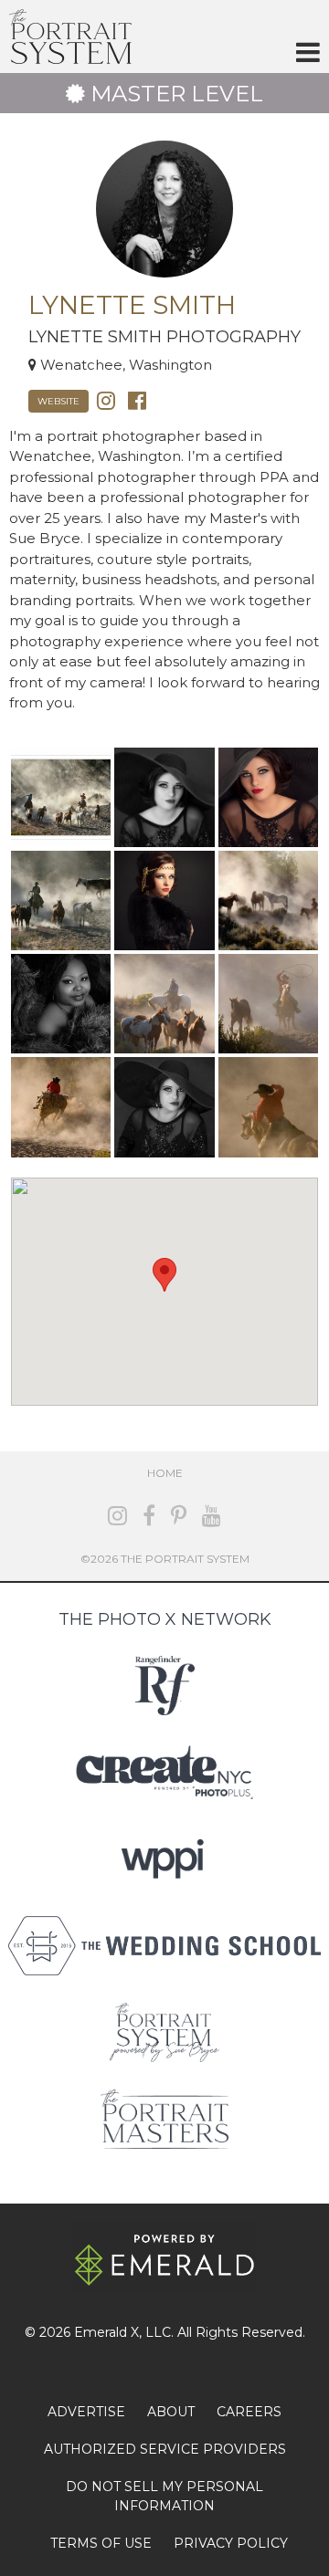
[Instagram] (106, 399)
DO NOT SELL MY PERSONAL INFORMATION (164, 2496)
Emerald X (106, 2332)
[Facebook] (137, 399)
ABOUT (171, 2412)
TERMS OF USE (101, 2543)
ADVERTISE (86, 2412)
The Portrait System (70, 37)
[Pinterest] (179, 1516)
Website (58, 401)
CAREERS (249, 2412)
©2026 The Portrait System (165, 1559)
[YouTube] (212, 1516)
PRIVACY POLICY (231, 2543)
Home (165, 1473)
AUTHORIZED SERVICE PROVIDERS (165, 2449)
